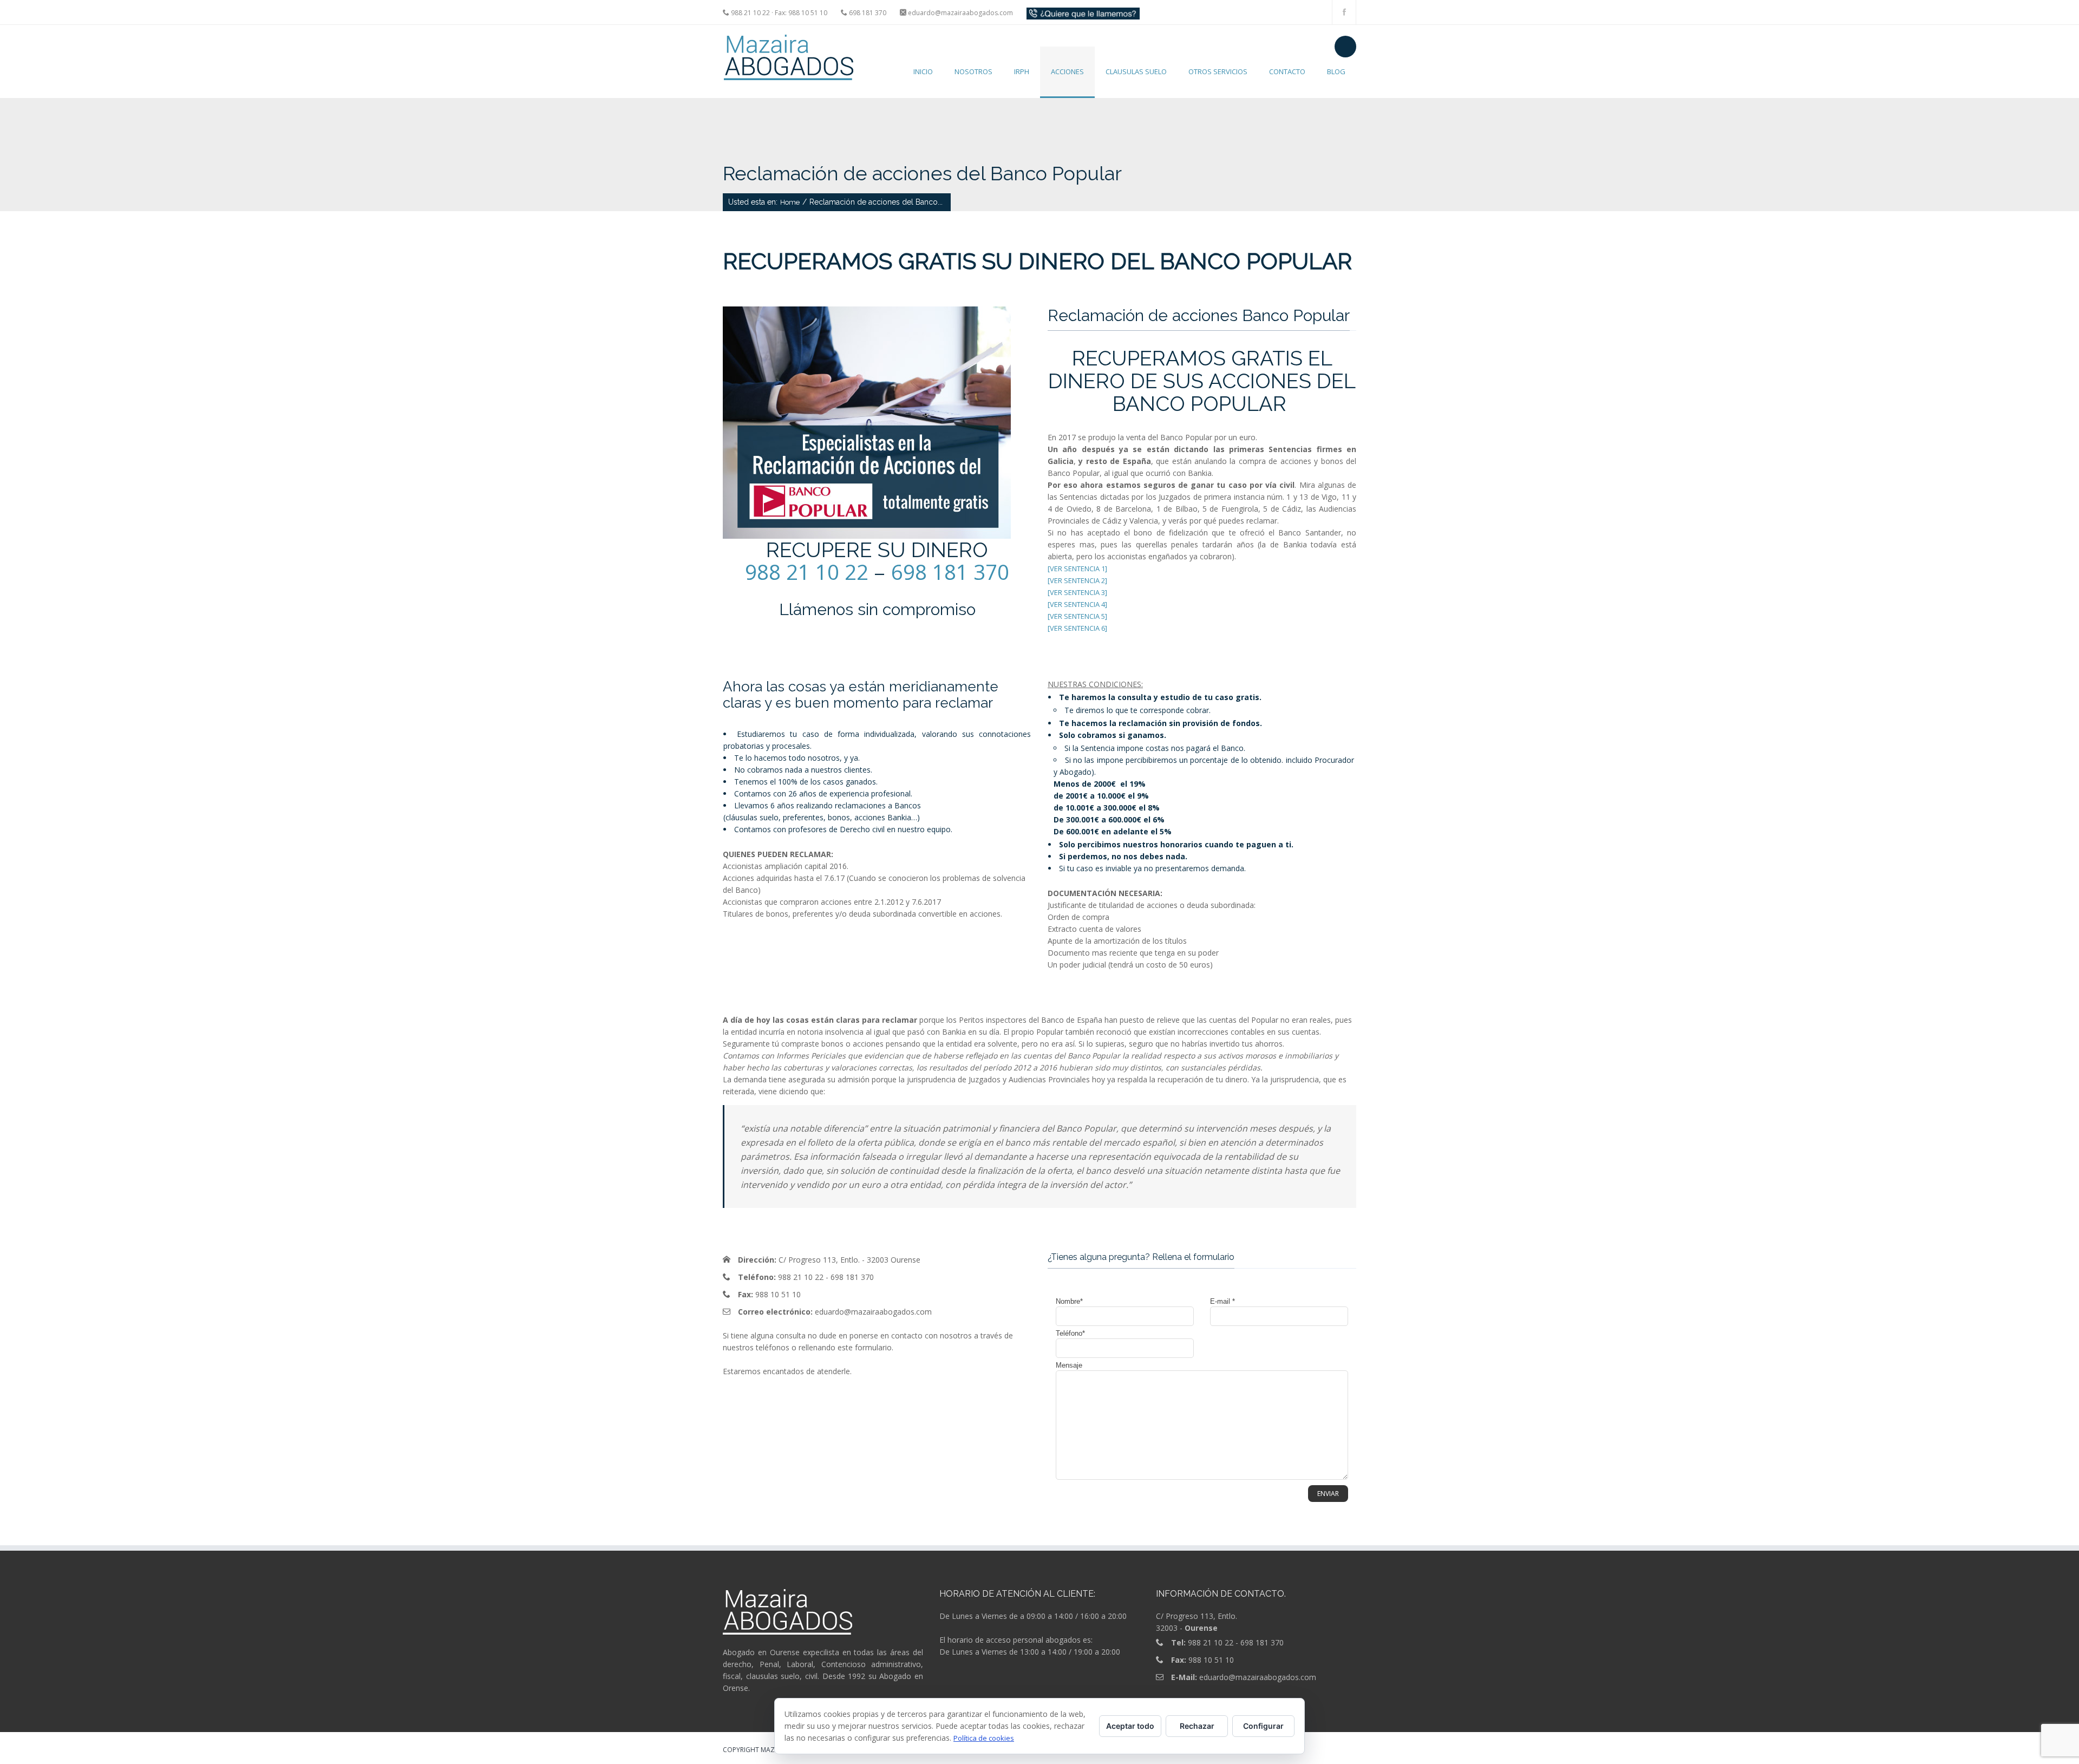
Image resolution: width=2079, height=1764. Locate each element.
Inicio (923, 71)
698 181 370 (950, 572)
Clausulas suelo (1136, 71)
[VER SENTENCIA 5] (1077, 616)
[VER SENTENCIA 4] (1077, 604)
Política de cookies (984, 1738)
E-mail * (1222, 1301)
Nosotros (973, 71)
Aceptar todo (1130, 1726)
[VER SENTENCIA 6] (1077, 628)
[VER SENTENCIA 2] (1077, 580)
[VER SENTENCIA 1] (1077, 569)
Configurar (1263, 1726)
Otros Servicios (1218, 71)
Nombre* (1069, 1301)
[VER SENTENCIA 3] (1077, 592)
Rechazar (1197, 1726)
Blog (1336, 71)
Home (790, 202)
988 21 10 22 (807, 572)
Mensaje (1069, 1365)
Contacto (1287, 71)
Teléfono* (1070, 1333)
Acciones (1067, 71)
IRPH (1022, 71)
